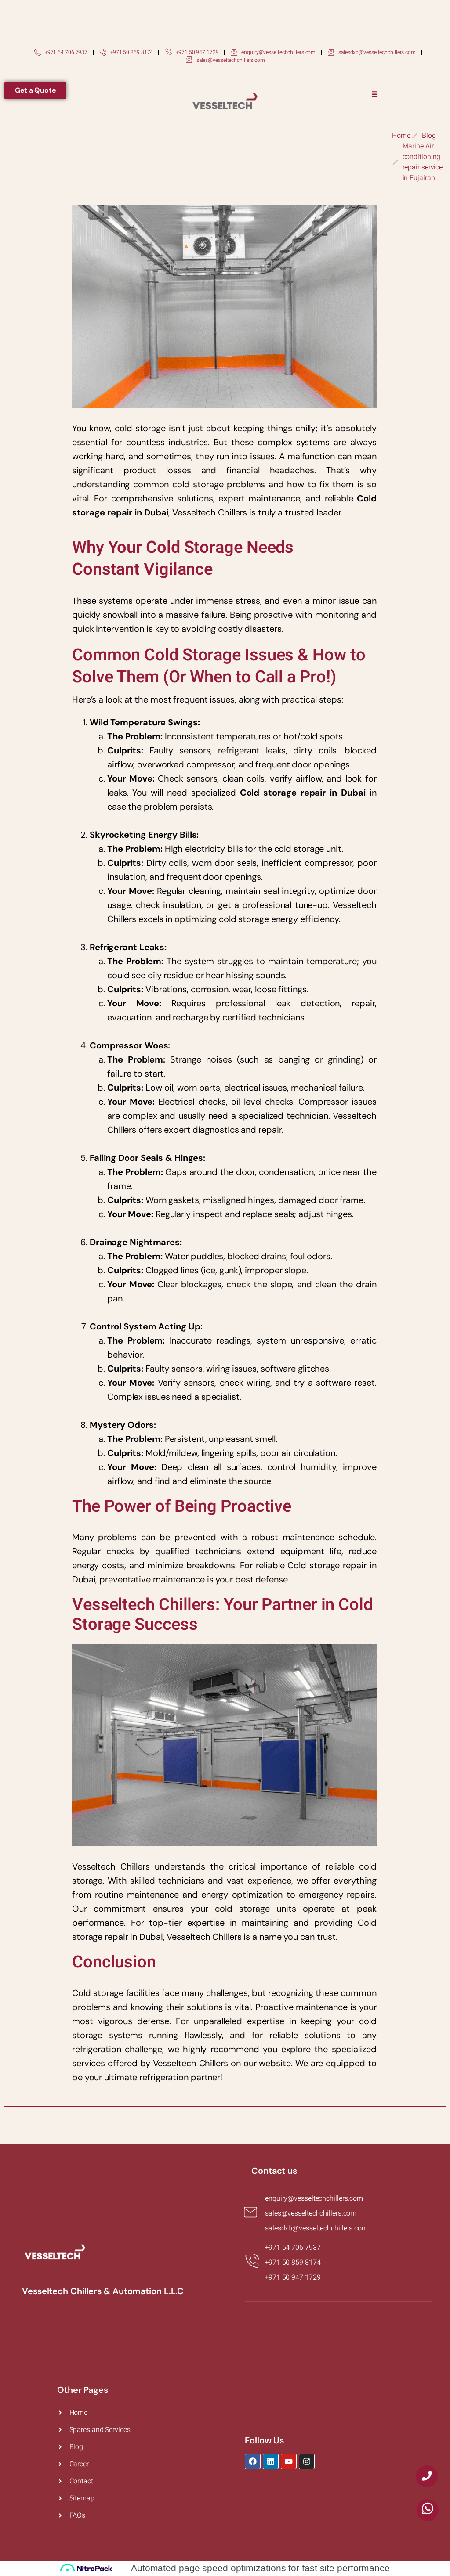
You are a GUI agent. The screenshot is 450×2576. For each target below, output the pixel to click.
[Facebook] (253, 2461)
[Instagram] (307, 2461)
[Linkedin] (271, 2461)
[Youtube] (289, 2461)
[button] (375, 94)
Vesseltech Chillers (191, 2063)
